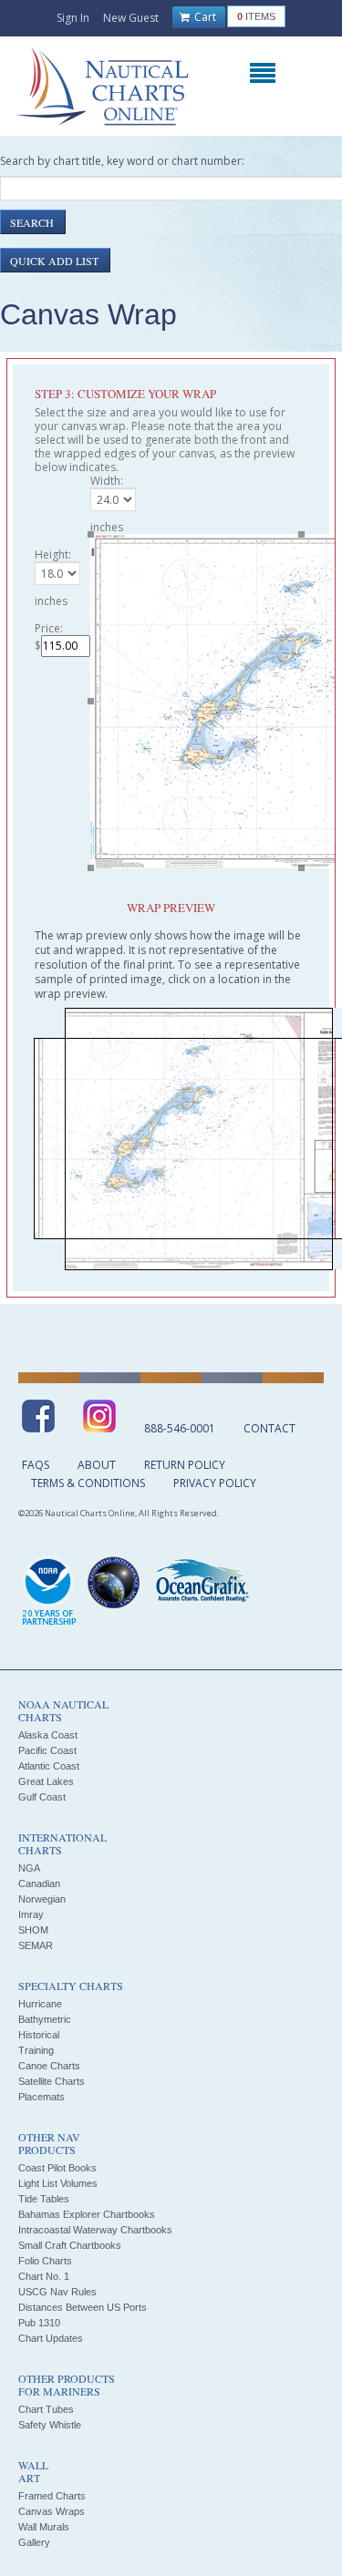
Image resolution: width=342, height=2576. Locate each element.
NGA (29, 1868)
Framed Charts (52, 2496)
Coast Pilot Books (57, 2168)
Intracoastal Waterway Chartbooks (95, 2230)
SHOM (33, 1930)
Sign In (73, 18)
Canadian (39, 1883)
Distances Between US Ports (83, 2307)
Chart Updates (51, 2338)
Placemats (41, 2097)
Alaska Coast (48, 1735)
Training (36, 2050)
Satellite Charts (52, 2081)
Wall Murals (44, 2527)
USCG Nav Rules (57, 2292)
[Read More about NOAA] (49, 1592)
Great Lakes (46, 1781)
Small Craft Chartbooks (70, 2245)
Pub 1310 (39, 2323)
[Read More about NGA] (114, 1583)
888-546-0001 (180, 1428)
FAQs (36, 1465)
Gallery (34, 2542)
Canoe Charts (49, 2066)
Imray (31, 1914)
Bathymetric (45, 2019)
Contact (269, 1428)
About (97, 1465)
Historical (39, 2035)
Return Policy (185, 1465)
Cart (204, 17)
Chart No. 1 (44, 2276)
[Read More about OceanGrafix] (202, 1583)
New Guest (131, 18)
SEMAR (36, 1945)
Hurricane (40, 2004)
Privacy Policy (215, 1483)
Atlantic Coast (49, 1766)
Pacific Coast (47, 1750)
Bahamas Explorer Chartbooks (87, 2214)
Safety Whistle (50, 2425)
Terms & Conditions (88, 1483)
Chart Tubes (46, 2409)
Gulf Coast (42, 1797)
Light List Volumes (58, 2183)
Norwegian (42, 1899)
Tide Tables (44, 2199)
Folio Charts (45, 2261)
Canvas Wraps (52, 2511)
